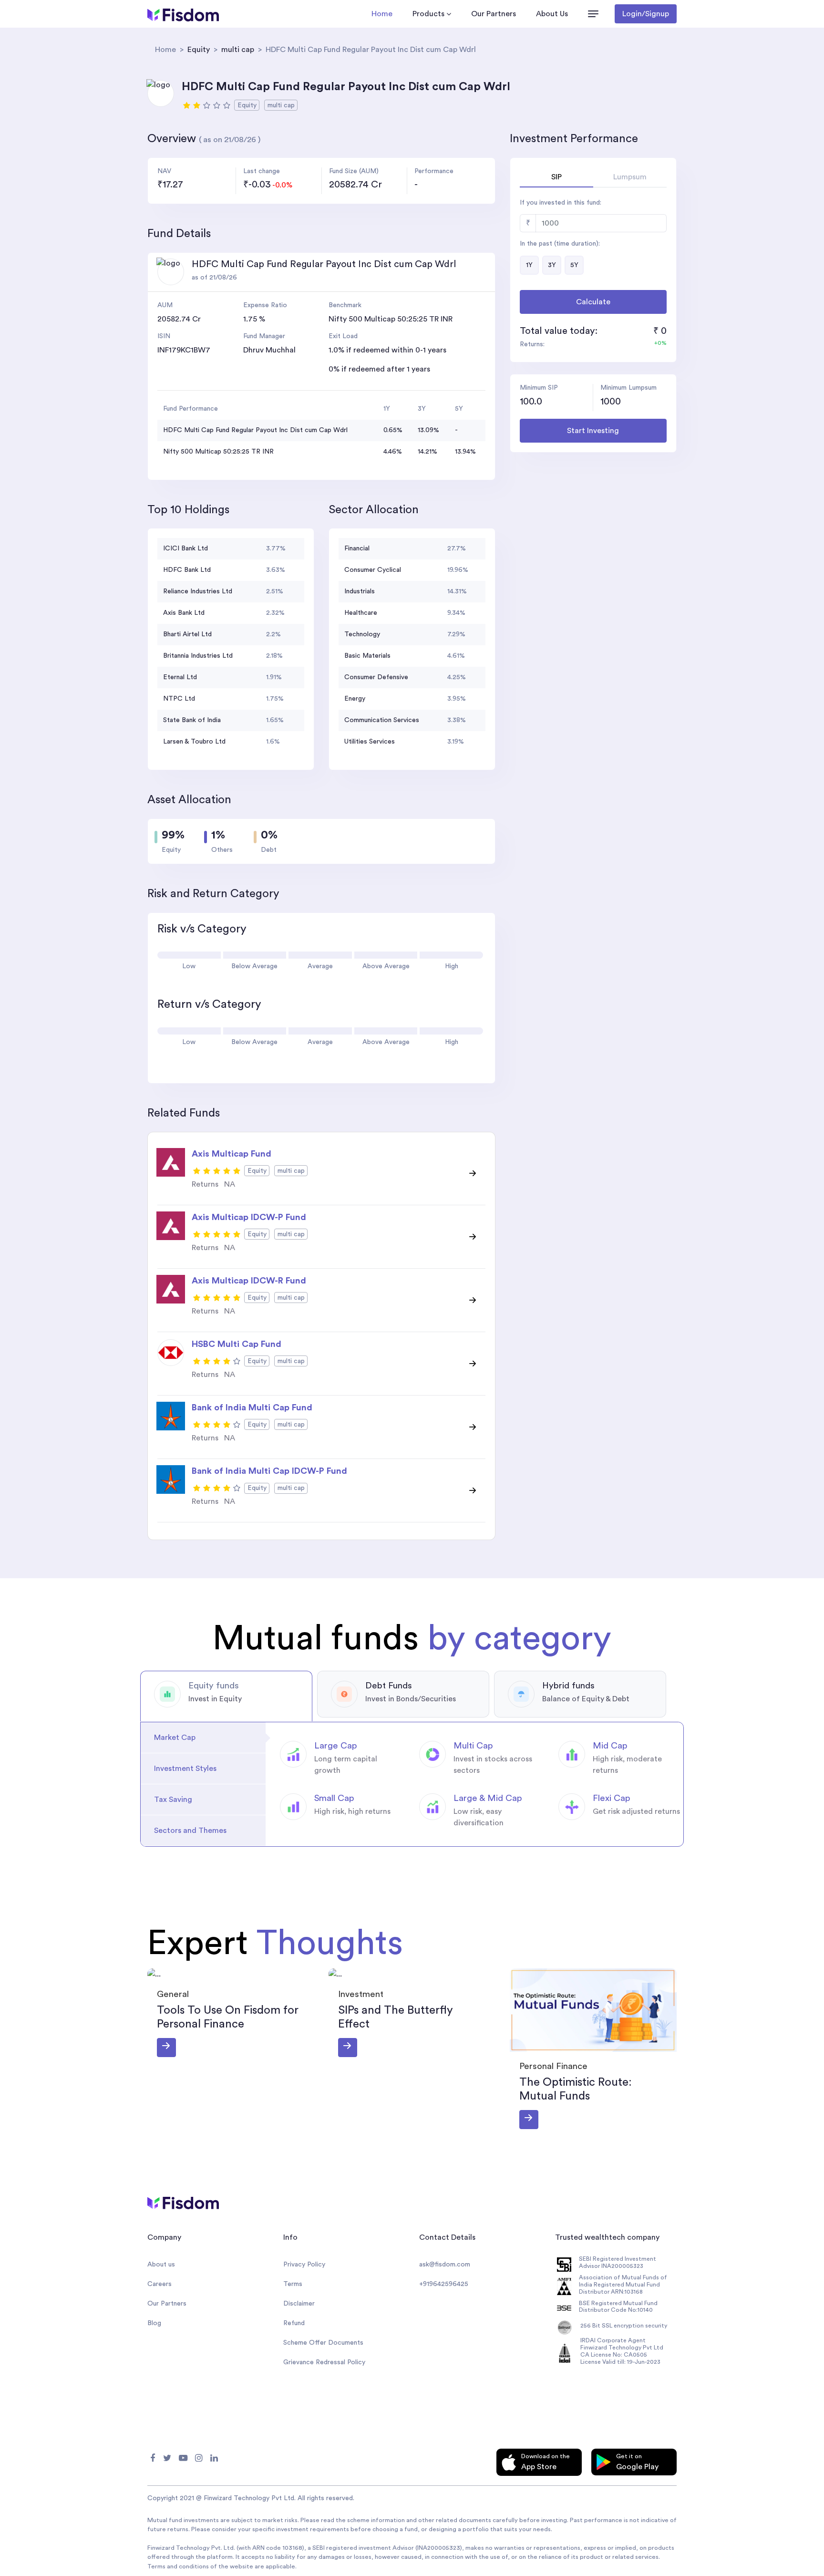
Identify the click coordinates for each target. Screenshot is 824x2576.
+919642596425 (444, 2284)
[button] (593, 14)
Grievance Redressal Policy (324, 2362)
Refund (294, 2323)
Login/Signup (646, 14)
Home (382, 14)
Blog (154, 2323)
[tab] (226, 1696)
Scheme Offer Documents (323, 2343)
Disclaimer (299, 2304)
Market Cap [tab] (175, 1738)
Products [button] (428, 14)
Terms (293, 2284)
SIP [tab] (556, 177)
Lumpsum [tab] (630, 177)
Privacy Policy (304, 2265)
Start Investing (593, 431)
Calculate (593, 302)
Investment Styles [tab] (185, 1769)
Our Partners (494, 14)
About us (161, 2265)
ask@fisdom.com (445, 2265)
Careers (160, 2284)
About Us (552, 14)
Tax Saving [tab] (173, 1800)
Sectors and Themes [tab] (190, 1831)
